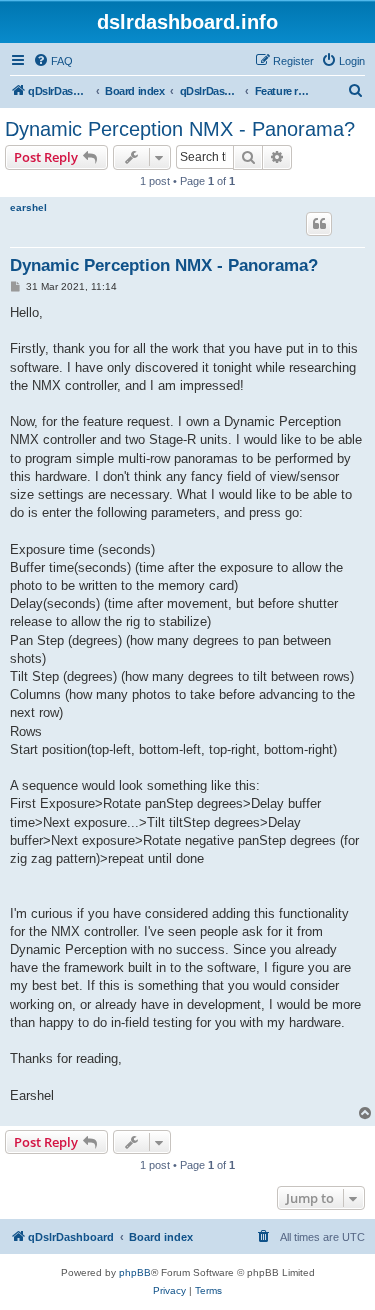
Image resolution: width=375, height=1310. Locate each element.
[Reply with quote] (319, 224)
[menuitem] (53, 61)
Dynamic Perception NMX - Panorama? (180, 129)
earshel (28, 207)
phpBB (135, 1272)
